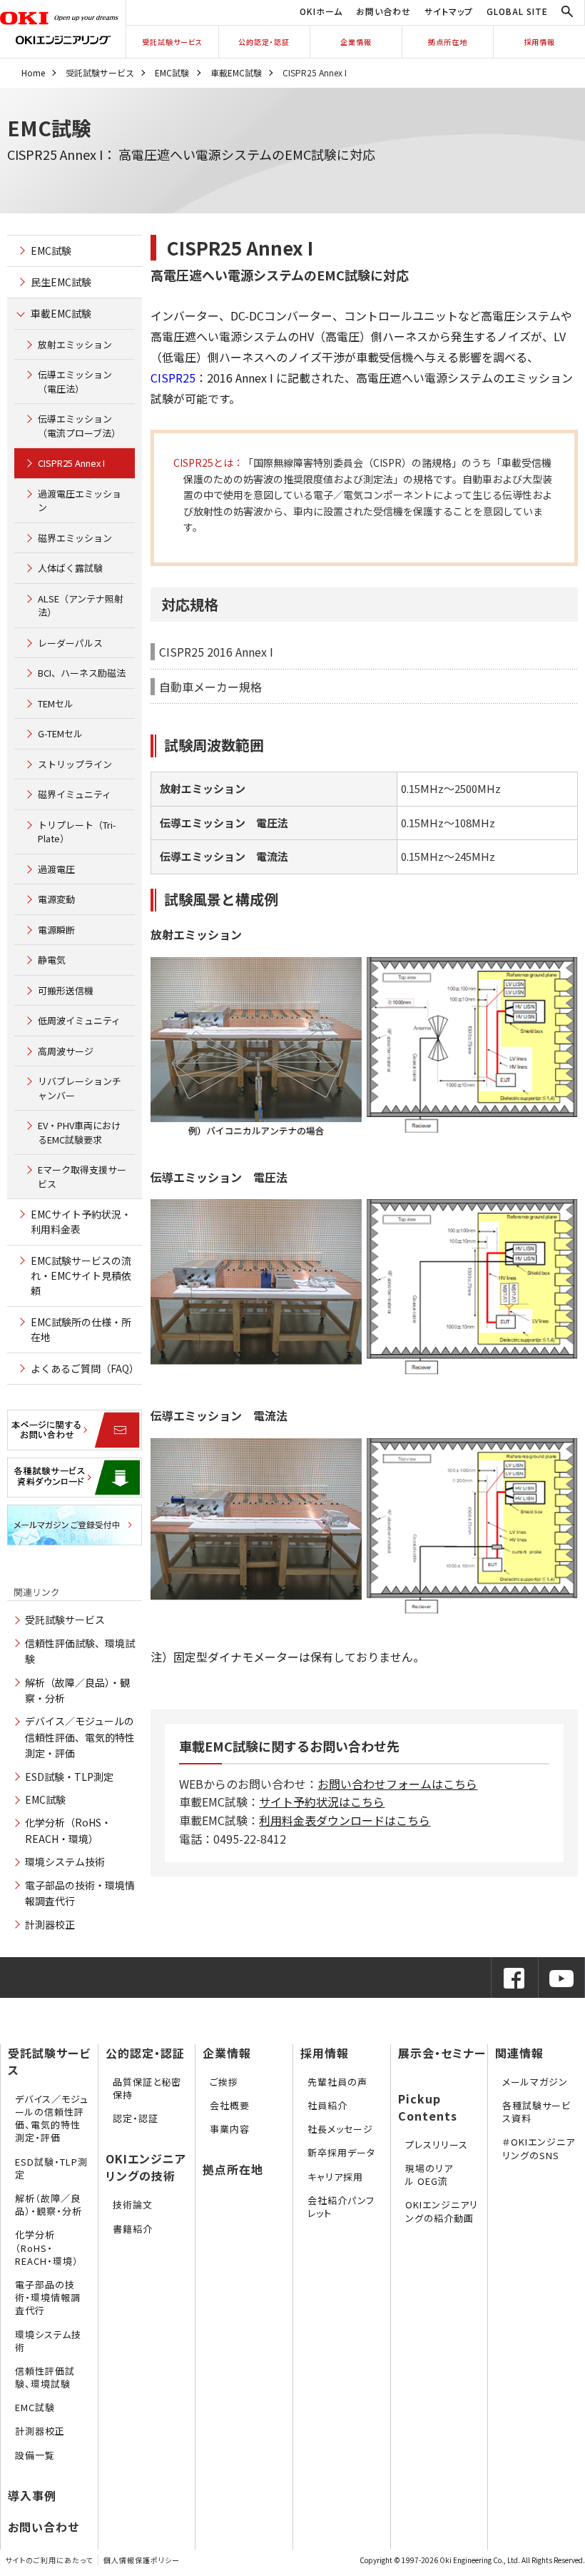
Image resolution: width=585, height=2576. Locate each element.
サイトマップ (449, 11)
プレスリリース (437, 2145)
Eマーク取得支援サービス (82, 1177)
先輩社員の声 (337, 2082)
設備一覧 (35, 2455)
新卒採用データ (341, 2152)
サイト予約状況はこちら (322, 1802)
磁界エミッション (75, 538)
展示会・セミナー (442, 2053)
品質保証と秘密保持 (147, 2088)
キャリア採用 (335, 2177)
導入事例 (32, 2495)
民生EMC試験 (61, 282)
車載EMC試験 (236, 72)
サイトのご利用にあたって (49, 2560)
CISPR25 (173, 378)
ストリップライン (75, 764)
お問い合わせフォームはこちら (397, 1784)
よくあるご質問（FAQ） (85, 1368)
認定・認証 (136, 2118)
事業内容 (230, 2129)
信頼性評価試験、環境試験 (45, 2377)
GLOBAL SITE (517, 11)
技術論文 (133, 2204)
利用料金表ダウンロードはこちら (345, 1820)
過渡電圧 (56, 869)
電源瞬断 (56, 930)
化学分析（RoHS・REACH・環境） (47, 2247)
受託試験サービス (172, 42)
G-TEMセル (60, 733)
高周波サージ (66, 1051)
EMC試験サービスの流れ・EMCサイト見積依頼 (81, 1276)
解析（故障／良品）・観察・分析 (49, 2204)
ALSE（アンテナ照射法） (81, 606)
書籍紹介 (133, 2229)
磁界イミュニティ (75, 794)
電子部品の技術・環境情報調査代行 (48, 2297)
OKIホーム (321, 11)
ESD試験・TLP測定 (69, 1777)
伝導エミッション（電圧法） (75, 382)
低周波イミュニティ (79, 1020)
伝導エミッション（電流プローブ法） (79, 426)
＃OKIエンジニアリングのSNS (539, 2148)
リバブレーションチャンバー (80, 1088)
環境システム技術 (65, 1862)
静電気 (52, 960)
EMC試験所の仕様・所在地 (81, 1329)
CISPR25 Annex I (71, 463)
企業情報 (356, 42)
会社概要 (230, 2105)
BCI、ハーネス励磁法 (82, 673)
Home (33, 72)
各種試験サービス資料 (536, 2112)
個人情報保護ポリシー (142, 2560)
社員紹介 (327, 2105)
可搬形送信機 (66, 990)
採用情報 (539, 42)
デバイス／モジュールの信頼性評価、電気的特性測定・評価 (80, 1737)
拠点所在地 (448, 42)
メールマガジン (535, 2082)
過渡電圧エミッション (80, 501)
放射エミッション (75, 344)
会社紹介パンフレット (341, 2207)
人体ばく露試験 (70, 568)
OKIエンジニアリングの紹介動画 (442, 2211)
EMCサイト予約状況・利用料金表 (81, 1222)
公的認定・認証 (264, 42)
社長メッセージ (340, 2129)
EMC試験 (172, 72)
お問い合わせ (383, 11)
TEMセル (56, 703)
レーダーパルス (70, 643)
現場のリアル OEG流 (429, 2175)
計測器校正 (50, 1924)
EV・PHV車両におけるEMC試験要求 (79, 1132)
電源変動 (56, 899)
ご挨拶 (224, 2082)
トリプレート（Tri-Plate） (77, 832)
